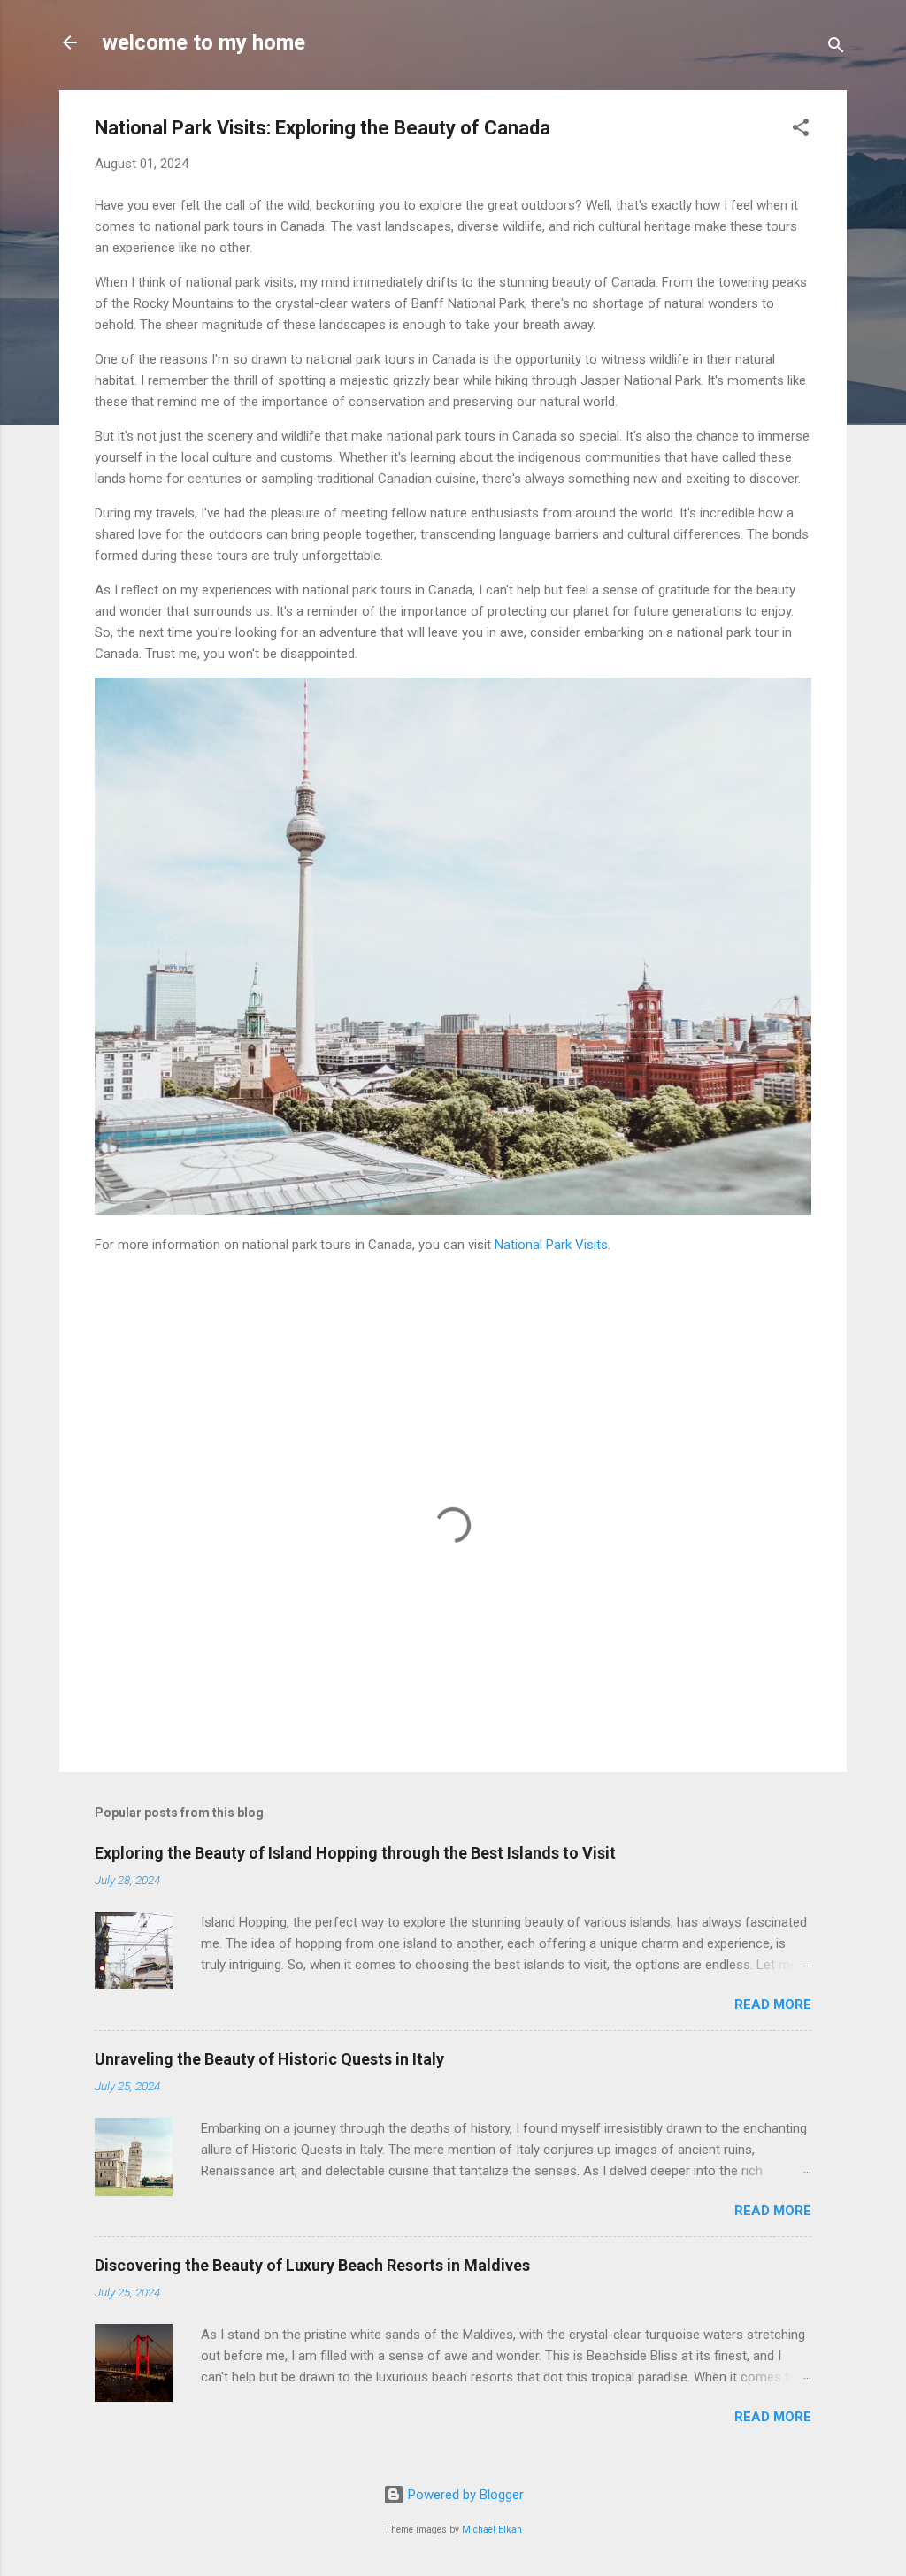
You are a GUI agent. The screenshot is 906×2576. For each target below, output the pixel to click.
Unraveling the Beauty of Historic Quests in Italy (269, 2059)
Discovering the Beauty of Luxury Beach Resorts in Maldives (312, 2265)
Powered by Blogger (464, 2495)
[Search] (836, 48)
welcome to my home (203, 42)
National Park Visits (551, 1245)
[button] (801, 130)
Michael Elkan (492, 2530)
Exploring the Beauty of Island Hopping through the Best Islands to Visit (355, 1853)
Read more (773, 2005)
